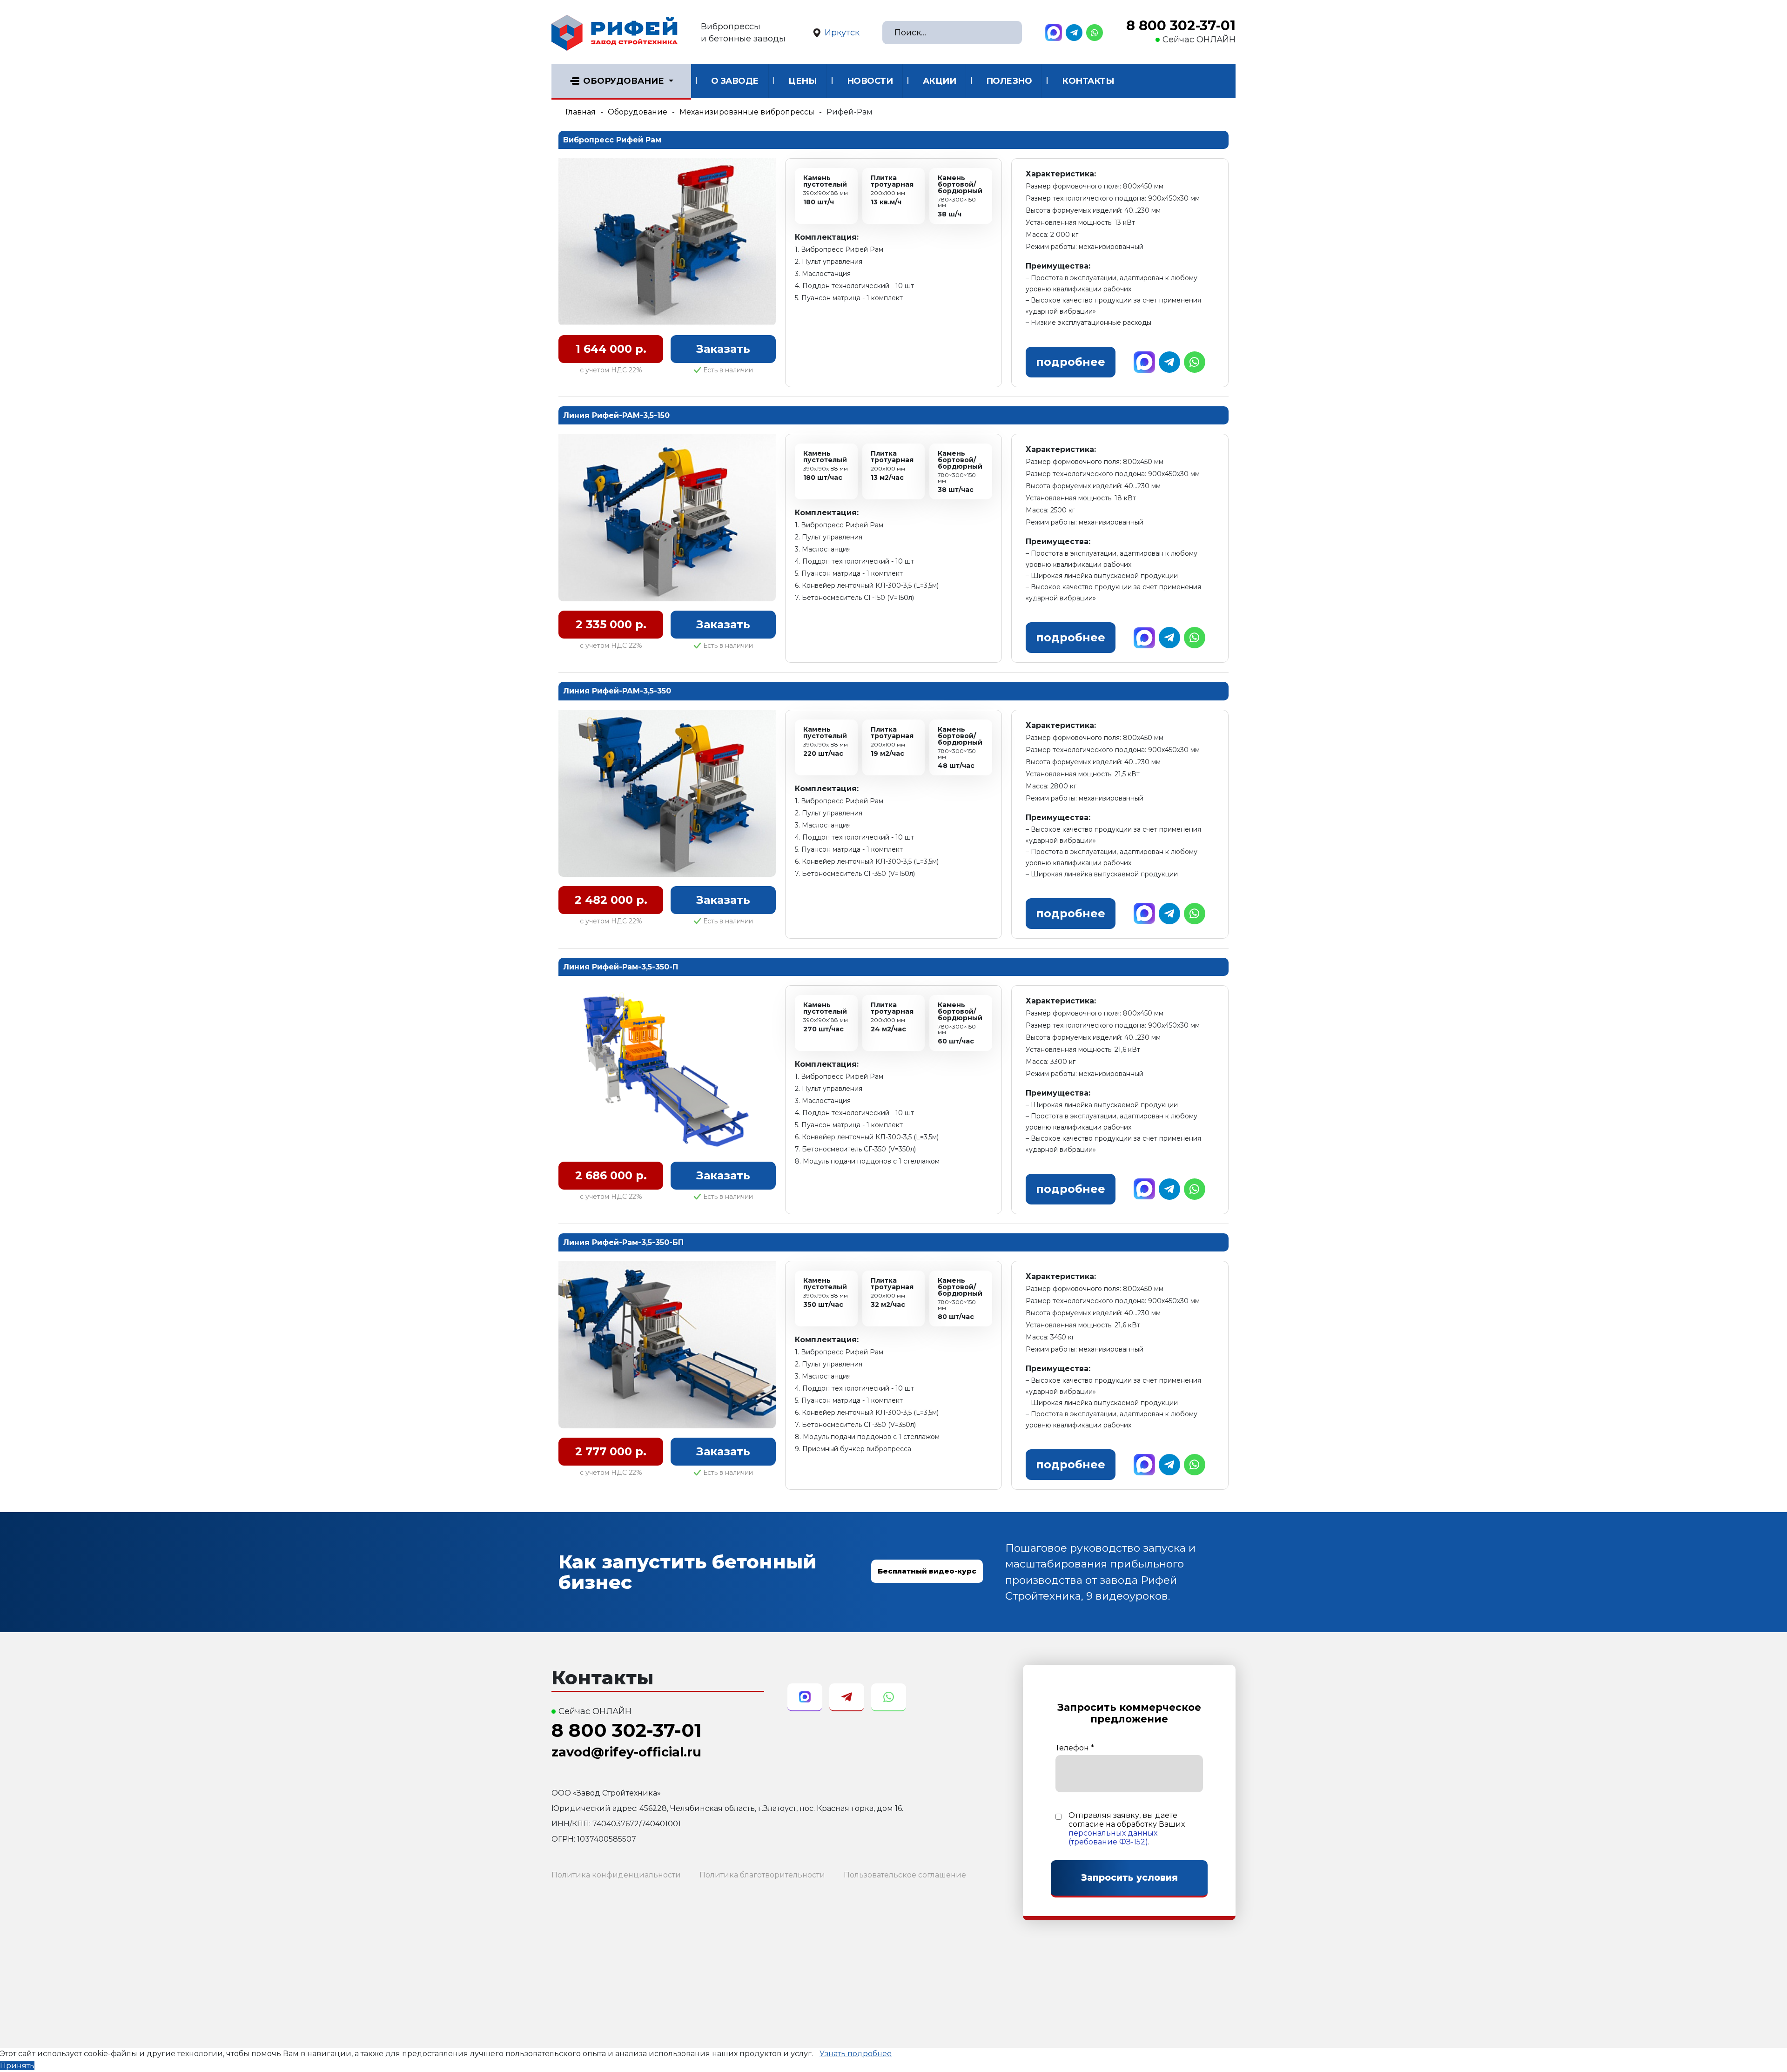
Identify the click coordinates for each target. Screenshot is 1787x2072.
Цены (803, 81)
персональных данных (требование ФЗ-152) (1113, 1837)
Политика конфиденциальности (616, 1875)
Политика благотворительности (762, 1875)
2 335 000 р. (611, 624)
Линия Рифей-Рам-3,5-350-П (621, 967)
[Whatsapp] (1095, 33)
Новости (870, 81)
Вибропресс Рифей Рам (612, 140)
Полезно (1009, 81)
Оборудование (624, 81)
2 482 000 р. (611, 900)
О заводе (735, 81)
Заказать (723, 349)
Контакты (1088, 81)
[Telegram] (1074, 33)
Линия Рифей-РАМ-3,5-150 (616, 415)
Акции (940, 81)
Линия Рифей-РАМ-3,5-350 (617, 691)
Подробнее (1071, 362)
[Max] (1054, 33)
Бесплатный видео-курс (927, 1571)
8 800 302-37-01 (1181, 26)
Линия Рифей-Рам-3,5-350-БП (623, 1242)
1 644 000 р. (611, 349)
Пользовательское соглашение (905, 1875)
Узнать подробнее (856, 2054)
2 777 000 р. (611, 1451)
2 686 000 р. (611, 1175)
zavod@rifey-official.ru (626, 1752)
